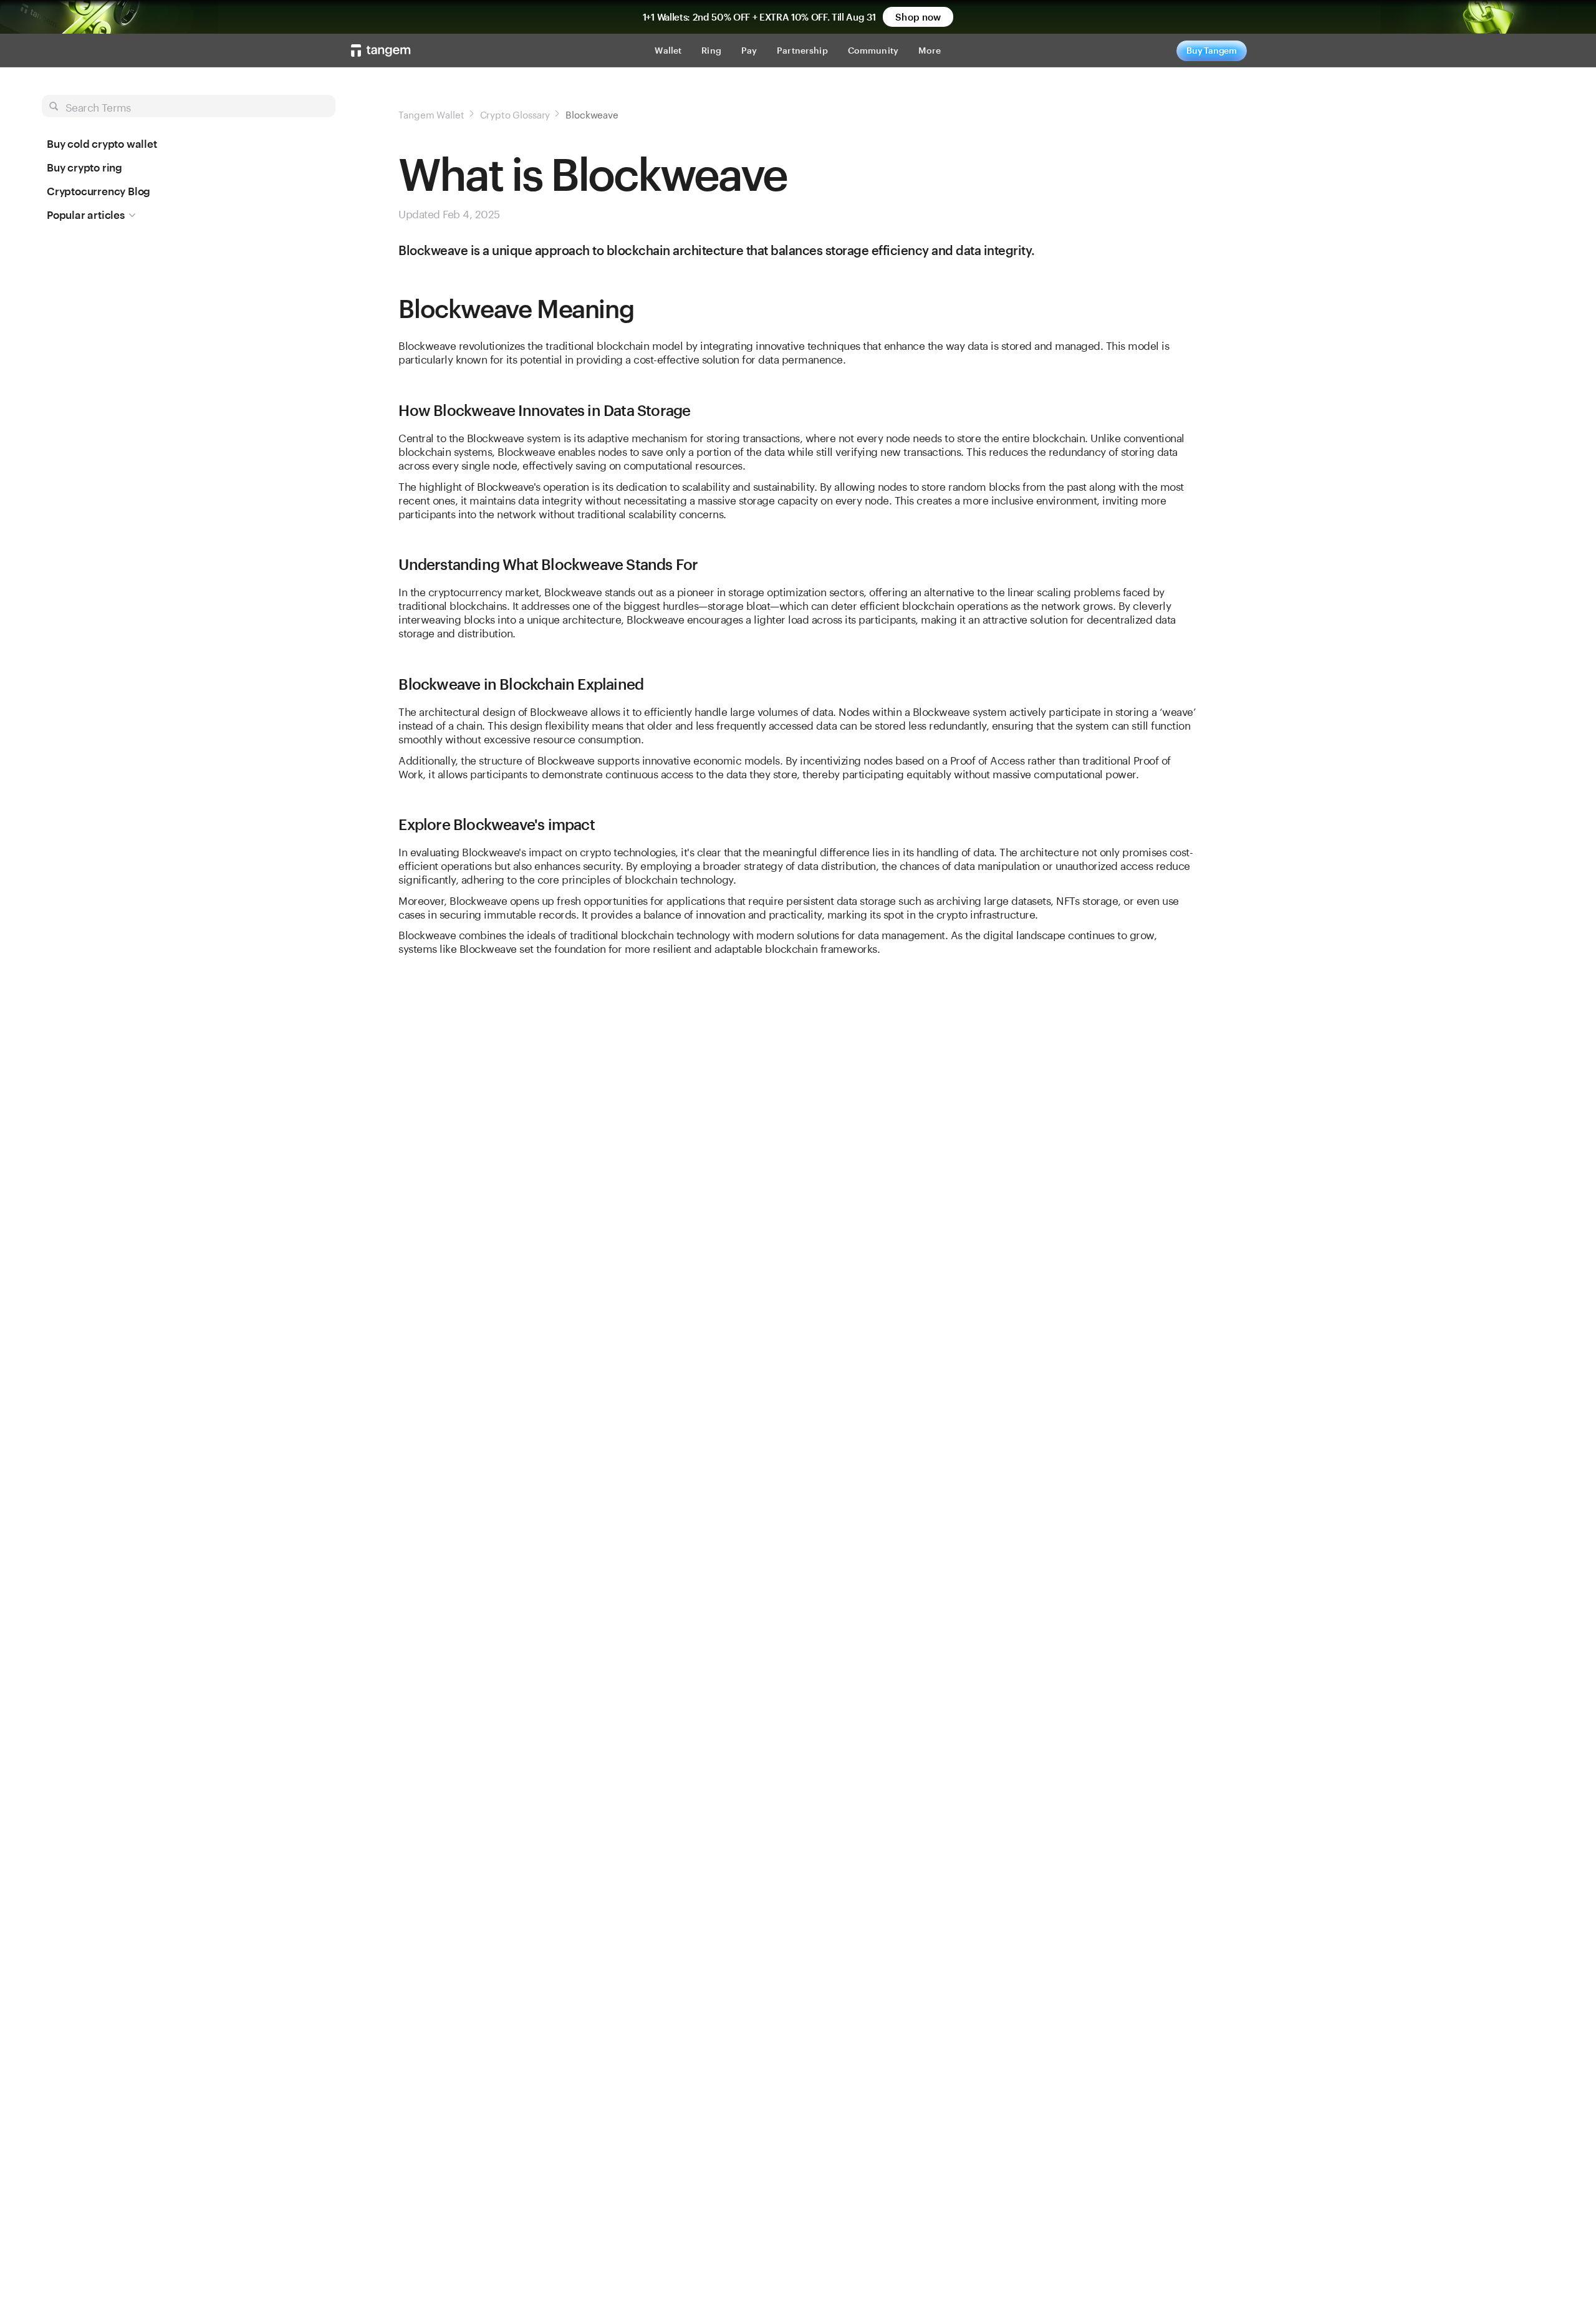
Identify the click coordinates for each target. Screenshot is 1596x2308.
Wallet (668, 50)
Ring (711, 50)
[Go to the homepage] (381, 51)
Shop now (918, 17)
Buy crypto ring (84, 167)
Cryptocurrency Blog (99, 191)
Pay (749, 50)
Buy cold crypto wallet (102, 143)
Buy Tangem (1212, 50)
